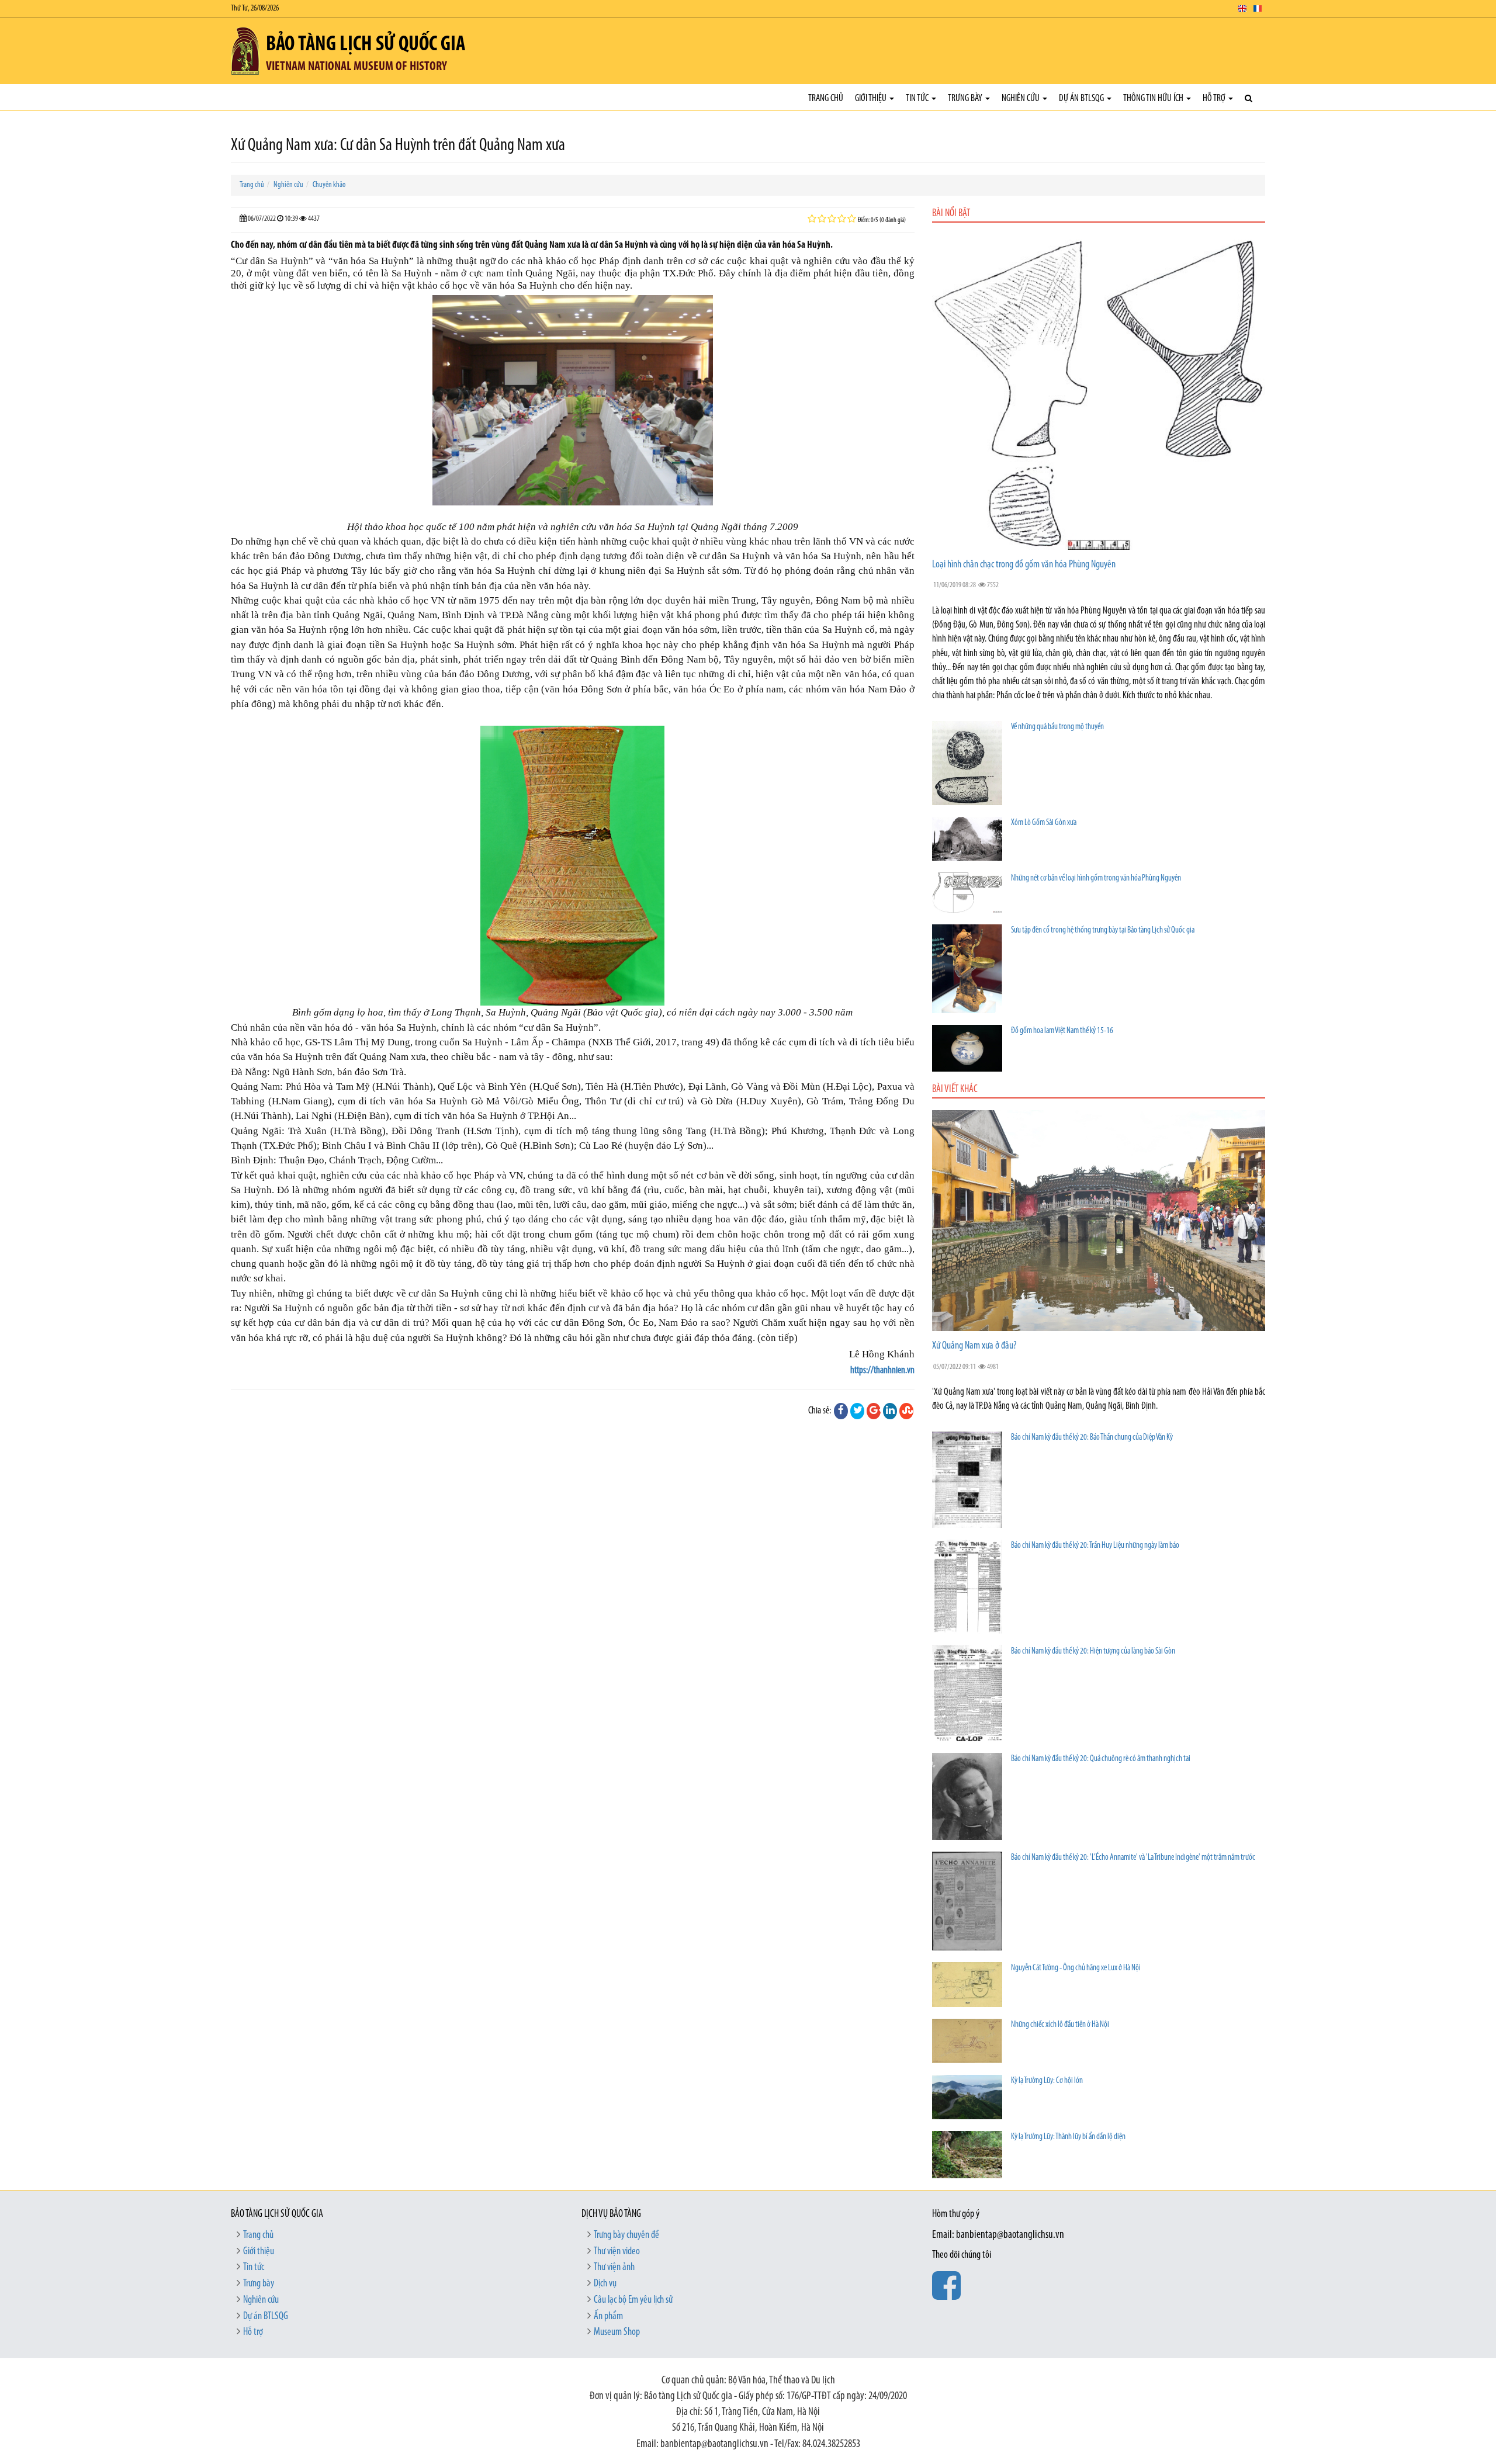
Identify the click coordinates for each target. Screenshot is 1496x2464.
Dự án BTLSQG (1082, 98)
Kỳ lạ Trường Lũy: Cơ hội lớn (1047, 2081)
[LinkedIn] (890, 1411)
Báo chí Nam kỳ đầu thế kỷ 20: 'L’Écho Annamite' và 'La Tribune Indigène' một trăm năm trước (1133, 1858)
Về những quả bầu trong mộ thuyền (1057, 727)
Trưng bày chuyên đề (626, 2236)
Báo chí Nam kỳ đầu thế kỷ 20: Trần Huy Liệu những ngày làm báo (1095, 1546)
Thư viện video (617, 2252)
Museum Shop (617, 2333)
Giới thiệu (872, 98)
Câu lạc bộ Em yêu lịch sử (633, 2300)
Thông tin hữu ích (1154, 98)
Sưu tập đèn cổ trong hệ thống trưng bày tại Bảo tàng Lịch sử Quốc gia (1103, 931)
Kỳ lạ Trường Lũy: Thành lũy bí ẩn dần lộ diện (1068, 2137)
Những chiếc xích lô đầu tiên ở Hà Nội (1060, 2025)
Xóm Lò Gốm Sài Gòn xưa (1044, 823)
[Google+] (874, 1411)
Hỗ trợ (1215, 98)
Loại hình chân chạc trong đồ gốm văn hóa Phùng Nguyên (1024, 565)
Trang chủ (826, 98)
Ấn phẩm (608, 2317)
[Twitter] (857, 1411)
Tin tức (918, 98)
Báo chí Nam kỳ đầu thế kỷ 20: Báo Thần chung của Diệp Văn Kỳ (1092, 1438)
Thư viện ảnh (614, 2268)
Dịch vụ (605, 2284)
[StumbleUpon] (906, 1411)
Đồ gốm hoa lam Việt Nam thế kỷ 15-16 (1062, 1031)
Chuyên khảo (329, 185)
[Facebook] (841, 1411)
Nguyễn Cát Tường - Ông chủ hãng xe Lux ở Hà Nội (1076, 1968)
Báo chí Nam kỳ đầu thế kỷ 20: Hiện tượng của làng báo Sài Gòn (1093, 1652)
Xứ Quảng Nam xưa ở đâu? (974, 1346)
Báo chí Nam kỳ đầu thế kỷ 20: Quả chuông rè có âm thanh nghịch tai (1101, 1759)
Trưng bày (966, 98)
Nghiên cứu (1021, 98)
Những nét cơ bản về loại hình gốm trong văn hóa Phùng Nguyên (1096, 878)
